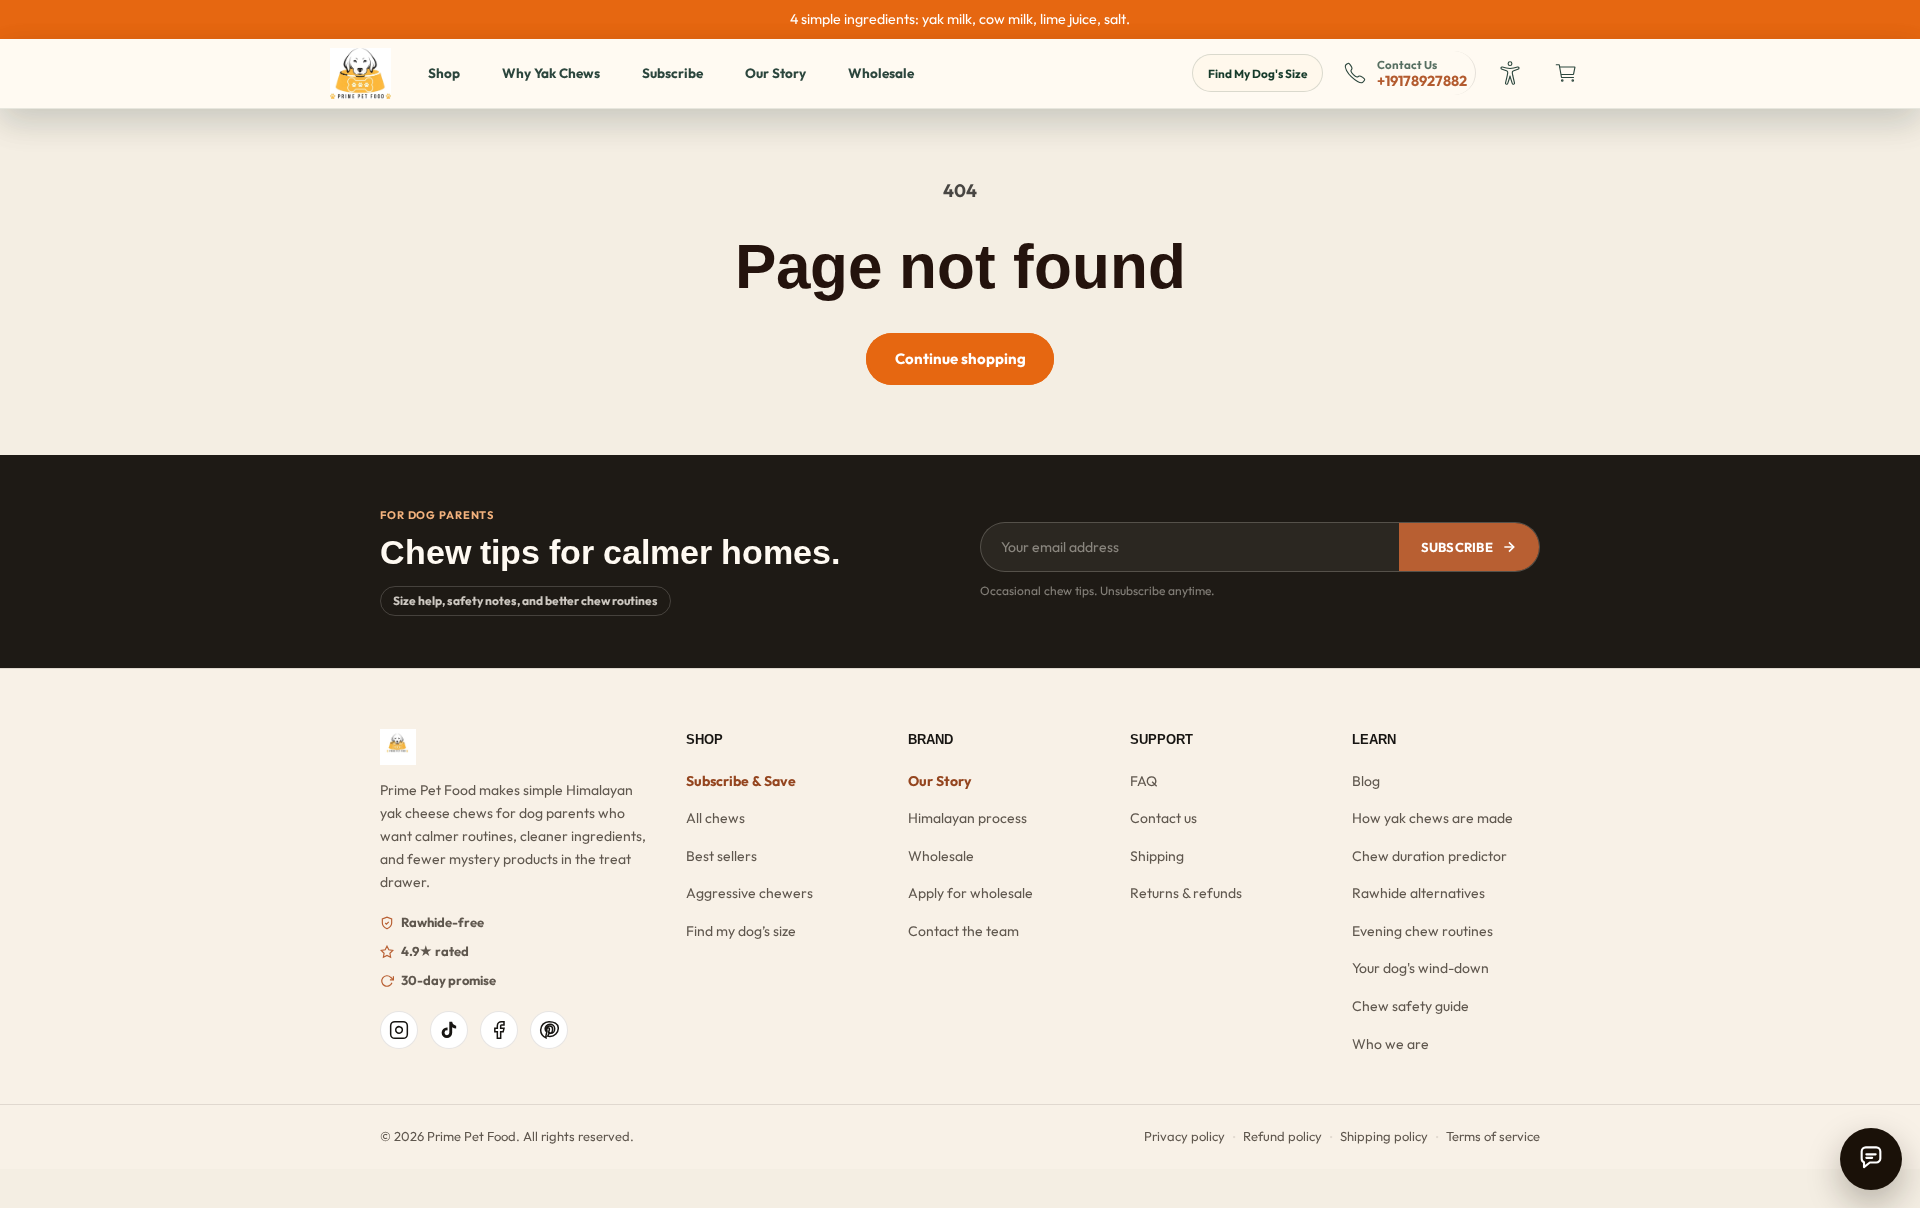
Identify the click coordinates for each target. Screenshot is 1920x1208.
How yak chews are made (1432, 818)
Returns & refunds (1186, 893)
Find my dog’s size (741, 931)
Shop (444, 73)
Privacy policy (1184, 1136)
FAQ (1143, 781)
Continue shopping (960, 358)
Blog (1366, 781)
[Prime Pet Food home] (516, 747)
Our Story (775, 73)
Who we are (1390, 1044)
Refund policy (1282, 1136)
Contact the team (963, 931)
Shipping (1157, 856)
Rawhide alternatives (1418, 893)
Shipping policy (1384, 1136)
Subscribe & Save (741, 781)
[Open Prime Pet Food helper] (1871, 1159)
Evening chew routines (1422, 931)
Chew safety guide (1410, 1006)
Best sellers (721, 856)
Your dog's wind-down (1420, 968)
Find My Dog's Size (1257, 73)
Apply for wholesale (970, 893)
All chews (715, 818)
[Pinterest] (549, 1030)
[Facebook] (499, 1030)
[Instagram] (399, 1030)
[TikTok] (449, 1030)
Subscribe (672, 73)
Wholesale (881, 73)
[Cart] (1568, 73)
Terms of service (1493, 1136)
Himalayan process (967, 818)
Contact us (1163, 818)
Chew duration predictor (1429, 856)
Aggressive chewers (749, 893)
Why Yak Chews (551, 73)
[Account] (1512, 73)
